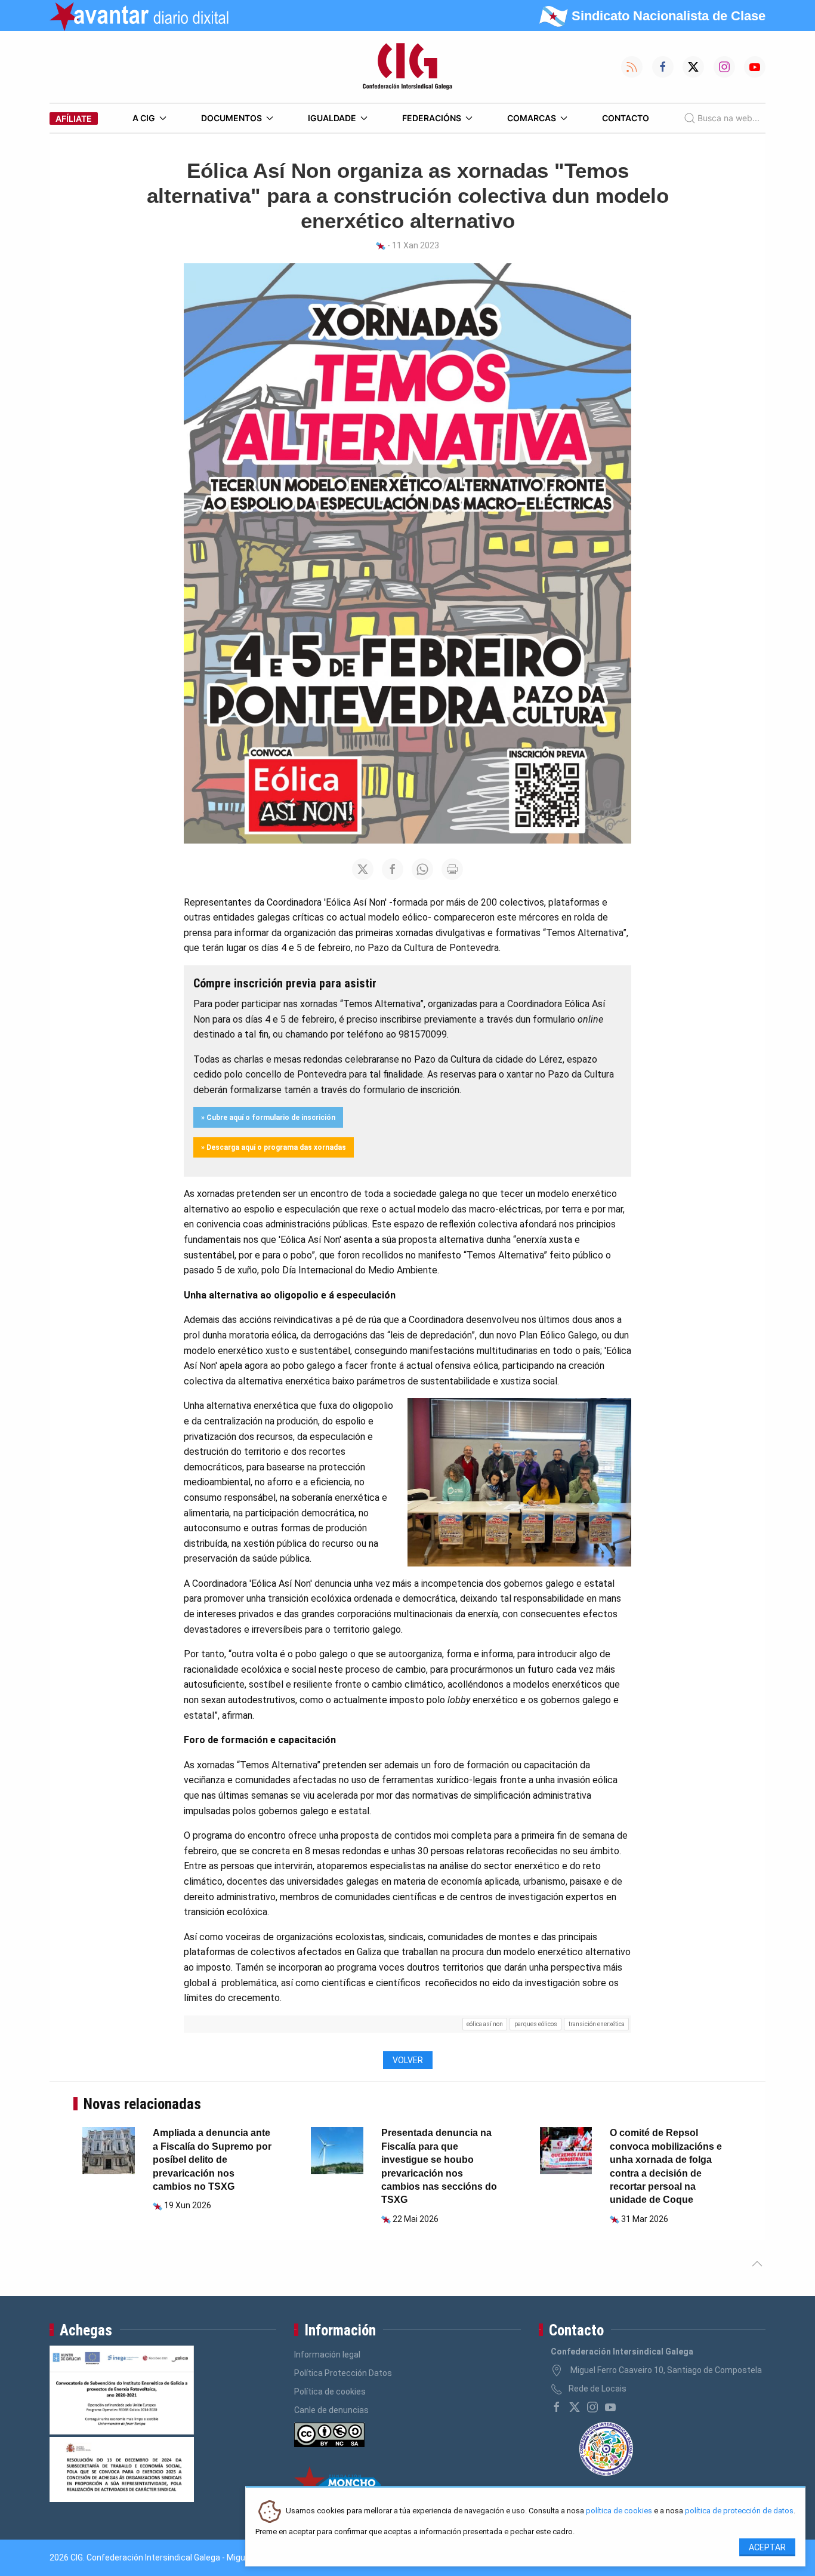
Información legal (327, 2355)
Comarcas (532, 118)
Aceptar (767, 2547)
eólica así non (485, 2024)
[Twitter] (575, 2407)
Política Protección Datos (343, 2373)
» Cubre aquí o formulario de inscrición (268, 1118)
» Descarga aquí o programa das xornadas (274, 1147)
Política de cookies (330, 2392)
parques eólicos (536, 2024)
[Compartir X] (363, 869)
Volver (408, 2060)
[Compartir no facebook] (393, 869)
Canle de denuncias (331, 2410)
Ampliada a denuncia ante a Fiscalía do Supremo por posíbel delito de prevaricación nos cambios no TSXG (212, 2160)
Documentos (231, 118)
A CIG (144, 118)
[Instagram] (592, 2407)
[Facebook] (557, 2407)
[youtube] (610, 2407)
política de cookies (619, 2511)
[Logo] (407, 67)
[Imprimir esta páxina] (452, 869)
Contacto (626, 118)
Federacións (432, 118)
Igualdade (332, 118)
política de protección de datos (739, 2511)
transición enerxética (597, 2024)
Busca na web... (728, 118)
